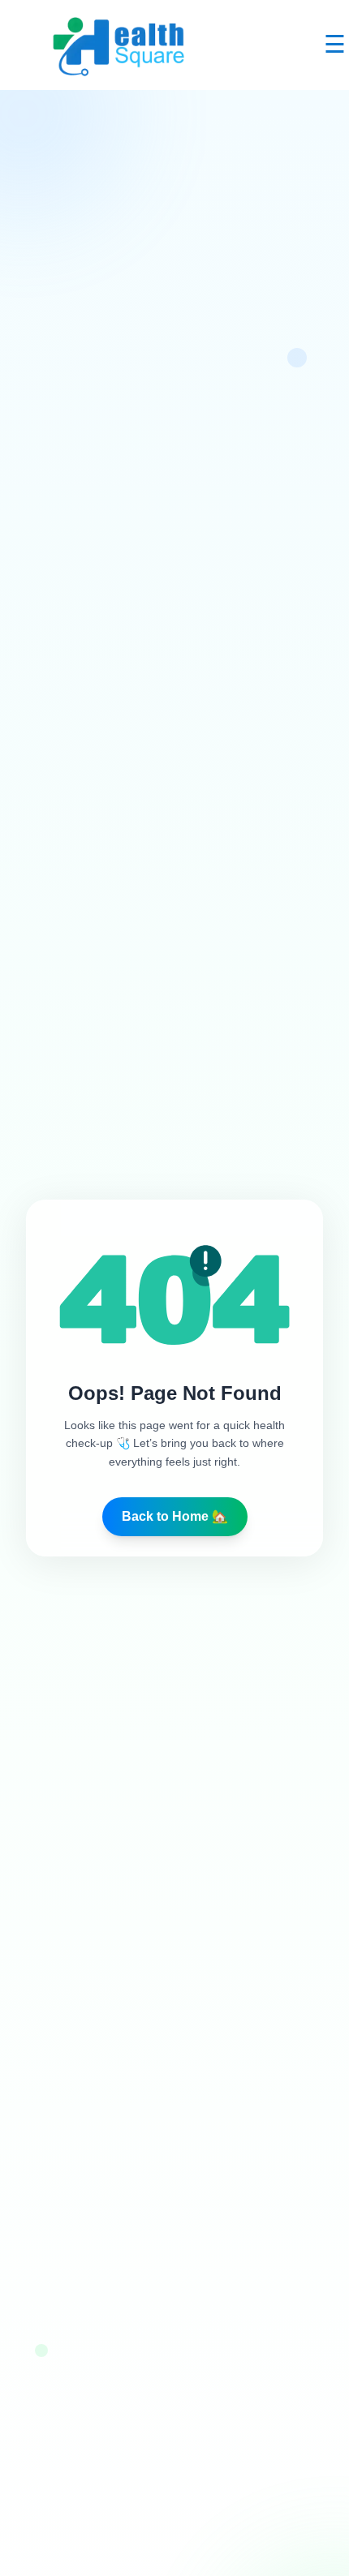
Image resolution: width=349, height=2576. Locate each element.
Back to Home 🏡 (175, 1516)
